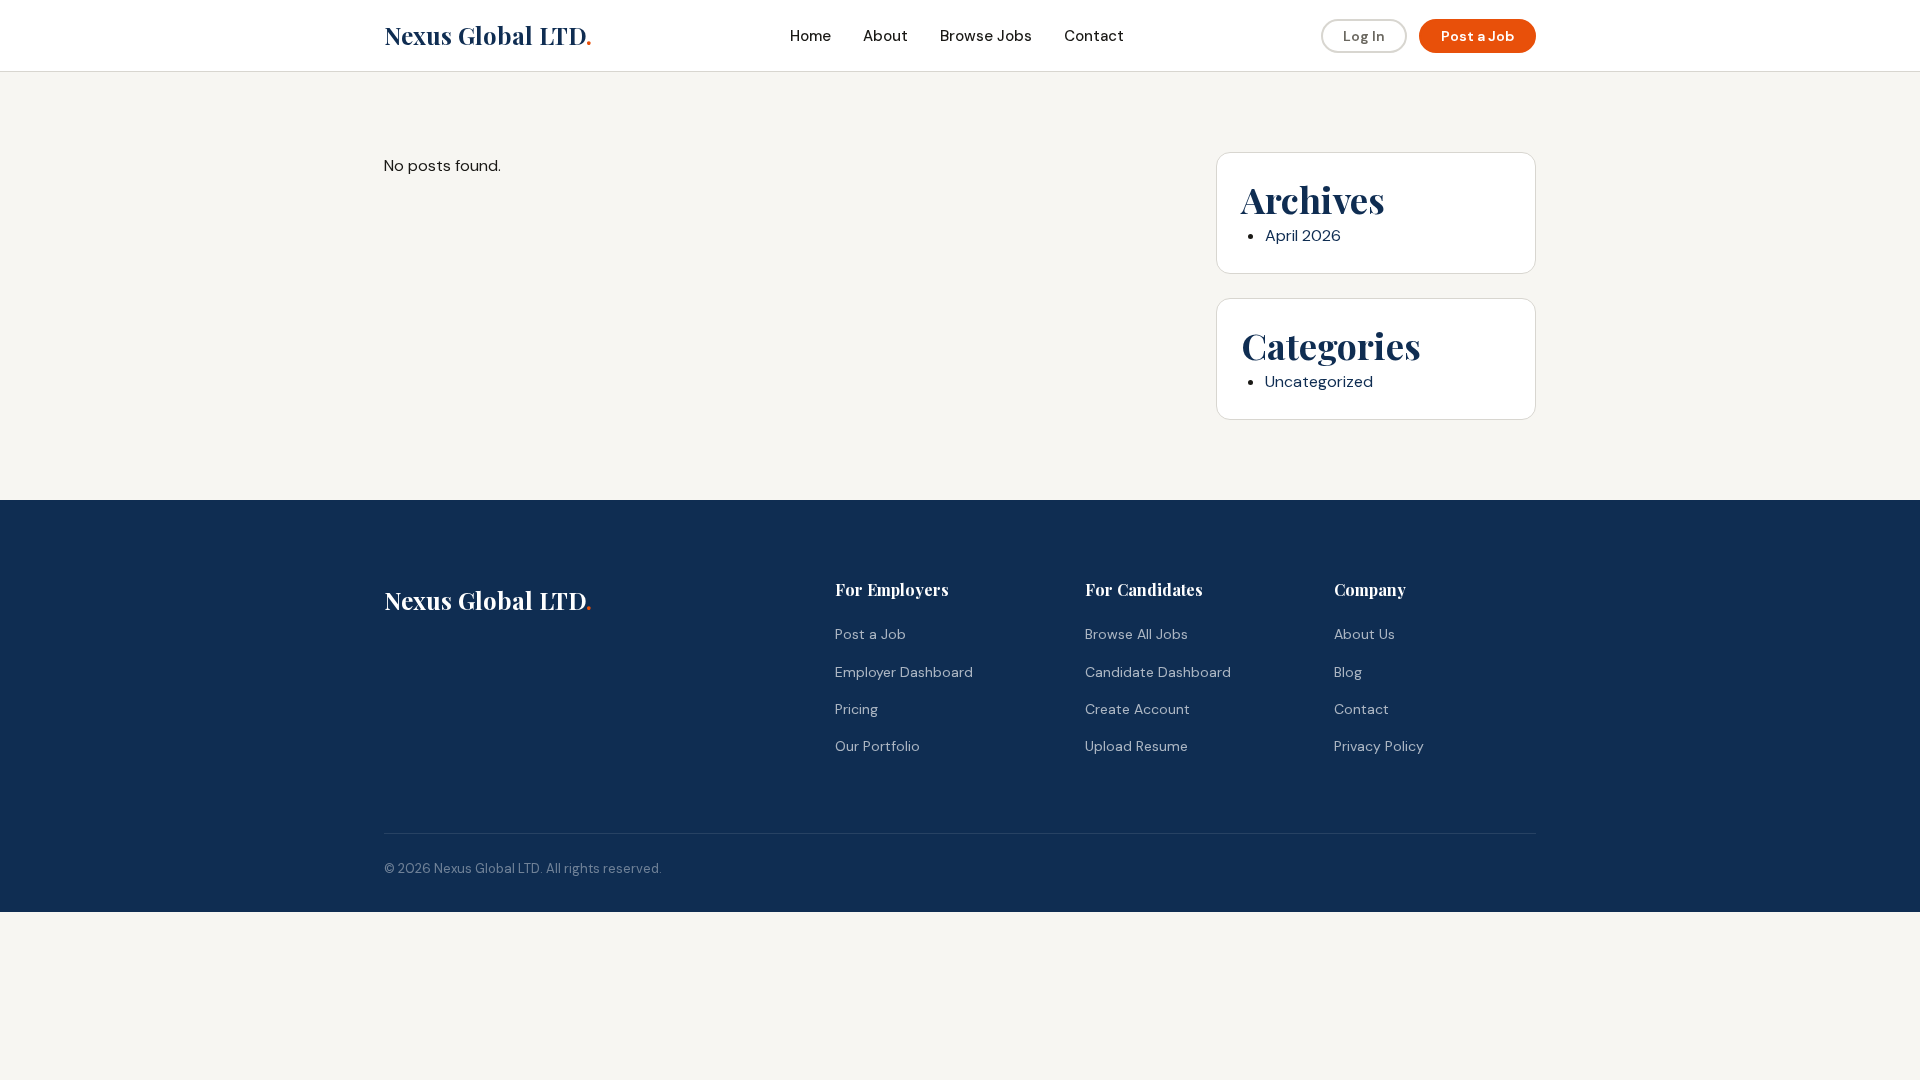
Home (810, 36)
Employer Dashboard (904, 672)
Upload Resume (1136, 746)
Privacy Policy (1379, 746)
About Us (1364, 634)
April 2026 (1303, 235)
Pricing (856, 709)
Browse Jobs (986, 36)
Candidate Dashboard (1158, 672)
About (885, 36)
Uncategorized (1319, 381)
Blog (1348, 672)
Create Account (1137, 709)
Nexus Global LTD (488, 35)
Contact (1094, 36)
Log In (1364, 36)
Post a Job (1477, 36)
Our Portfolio (877, 746)
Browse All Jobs (1136, 634)
